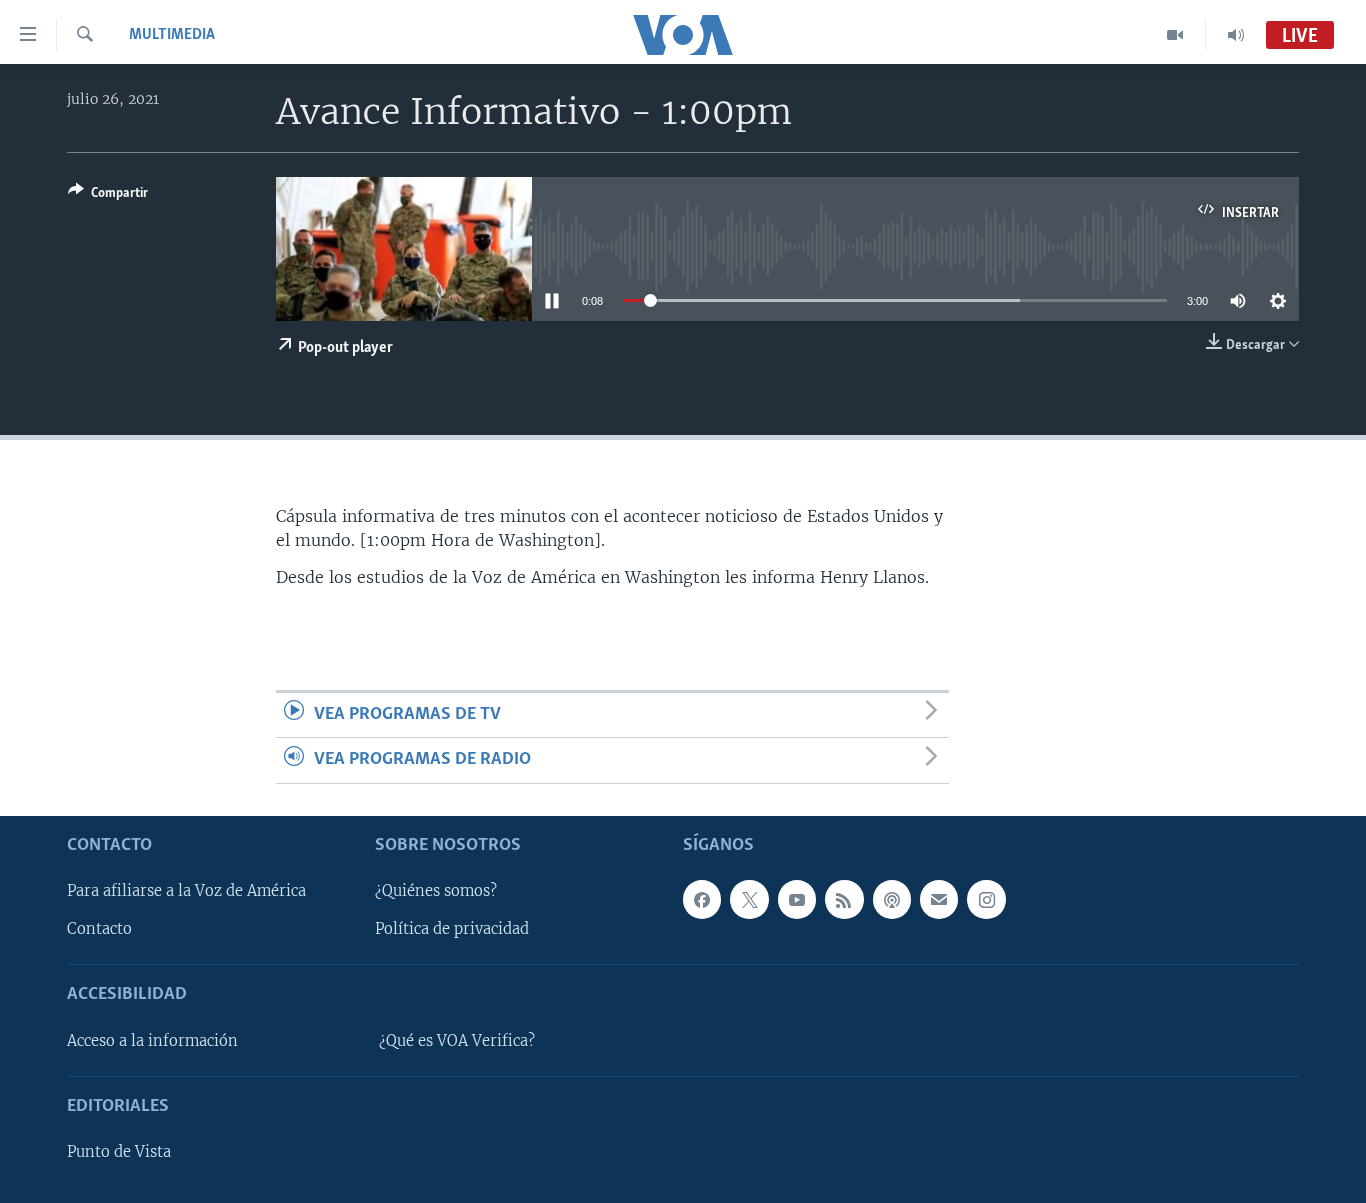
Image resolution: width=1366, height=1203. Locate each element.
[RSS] (844, 899)
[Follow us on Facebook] (702, 899)
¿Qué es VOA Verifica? (457, 1040)
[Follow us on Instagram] (986, 899)
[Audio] (1236, 35)
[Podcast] (892, 899)
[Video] (1175, 35)
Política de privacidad (452, 929)
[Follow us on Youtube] (797, 899)
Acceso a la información (152, 1040)
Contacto (99, 929)
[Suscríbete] (939, 899)
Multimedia (172, 35)
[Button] (108, 196)
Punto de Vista (119, 1152)
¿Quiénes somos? (436, 891)
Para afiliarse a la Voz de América (186, 891)
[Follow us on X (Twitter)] (749, 899)
